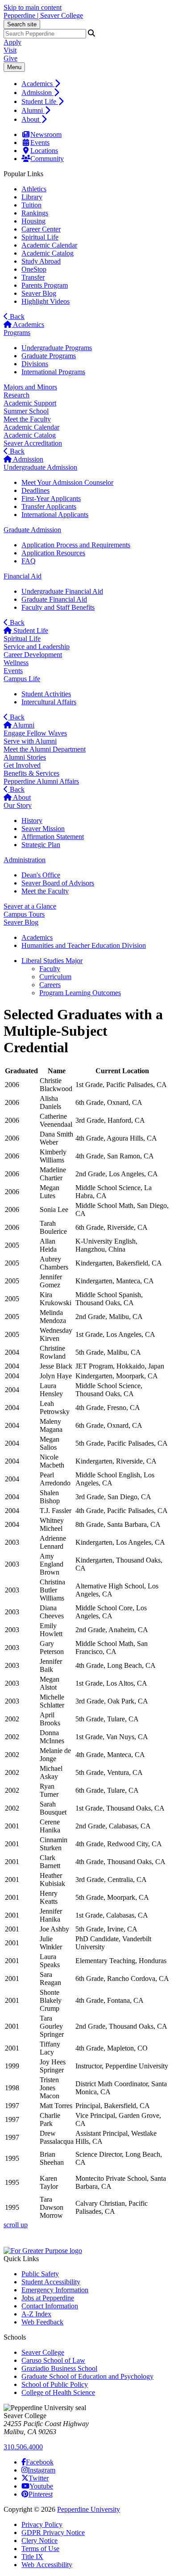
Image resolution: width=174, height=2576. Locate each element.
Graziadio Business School (59, 2368)
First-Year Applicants (51, 498)
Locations (44, 151)
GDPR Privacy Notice (53, 2533)
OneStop (34, 269)
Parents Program (45, 285)
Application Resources (53, 553)
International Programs (53, 372)
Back (16, 316)
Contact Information (50, 2306)
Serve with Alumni (30, 741)
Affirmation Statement (53, 837)
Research (17, 395)
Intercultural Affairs (49, 702)
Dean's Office (41, 875)
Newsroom (46, 134)
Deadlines (35, 490)
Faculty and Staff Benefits (58, 607)
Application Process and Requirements (76, 545)
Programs (17, 333)
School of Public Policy (55, 2384)
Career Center (41, 229)
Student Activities (46, 694)
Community (47, 159)
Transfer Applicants (49, 507)
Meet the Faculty (27, 419)
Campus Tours (24, 914)
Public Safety (40, 2274)
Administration (25, 860)
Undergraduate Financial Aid (62, 591)
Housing (33, 221)
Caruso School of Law (53, 2360)
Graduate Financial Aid (54, 599)
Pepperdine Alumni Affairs (41, 781)
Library (32, 197)
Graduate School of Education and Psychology (87, 2376)
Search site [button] (22, 24)
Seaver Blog (39, 293)
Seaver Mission (43, 829)
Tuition (31, 205)
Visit (10, 50)
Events (40, 143)
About (31, 119)
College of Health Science (58, 2392)
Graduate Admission (32, 530)
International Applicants (55, 515)
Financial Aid (23, 576)
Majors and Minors (30, 387)
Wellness (16, 663)
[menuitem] (96, 83)
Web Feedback (42, 2322)
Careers (50, 985)
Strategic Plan (41, 845)
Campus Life (22, 679)
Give (10, 58)
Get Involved (22, 765)
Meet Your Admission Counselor (67, 482)
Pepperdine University (89, 2509)
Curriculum (55, 977)
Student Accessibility (51, 2282)
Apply (12, 42)
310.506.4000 (23, 2447)
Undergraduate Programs (57, 348)
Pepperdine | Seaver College (43, 15)
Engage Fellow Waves (35, 733)
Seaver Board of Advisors (58, 883)
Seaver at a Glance (30, 906)
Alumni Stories (25, 757)
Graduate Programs (49, 356)
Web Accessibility (47, 2565)
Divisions (35, 364)
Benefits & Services (31, 773)
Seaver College (43, 2352)
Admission (37, 93)
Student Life (40, 101)
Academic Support (30, 403)
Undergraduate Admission (40, 467)
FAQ (29, 561)
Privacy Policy (42, 2524)
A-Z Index (36, 2314)
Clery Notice (39, 2541)
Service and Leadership (37, 647)
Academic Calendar (49, 245)
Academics (38, 84)
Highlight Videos (46, 301)
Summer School (26, 411)
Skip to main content (33, 7)
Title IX (32, 2557)
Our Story (18, 805)
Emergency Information (55, 2290)
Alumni (33, 110)
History (32, 821)
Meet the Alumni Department (45, 749)
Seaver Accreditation (33, 443)
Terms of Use (40, 2549)
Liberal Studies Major (52, 961)
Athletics (34, 189)
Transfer (33, 277)
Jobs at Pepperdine (48, 2298)
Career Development (33, 655)
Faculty (50, 969)
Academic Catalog (48, 253)
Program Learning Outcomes (80, 993)
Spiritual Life (40, 237)
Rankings (35, 213)
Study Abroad (41, 261)
